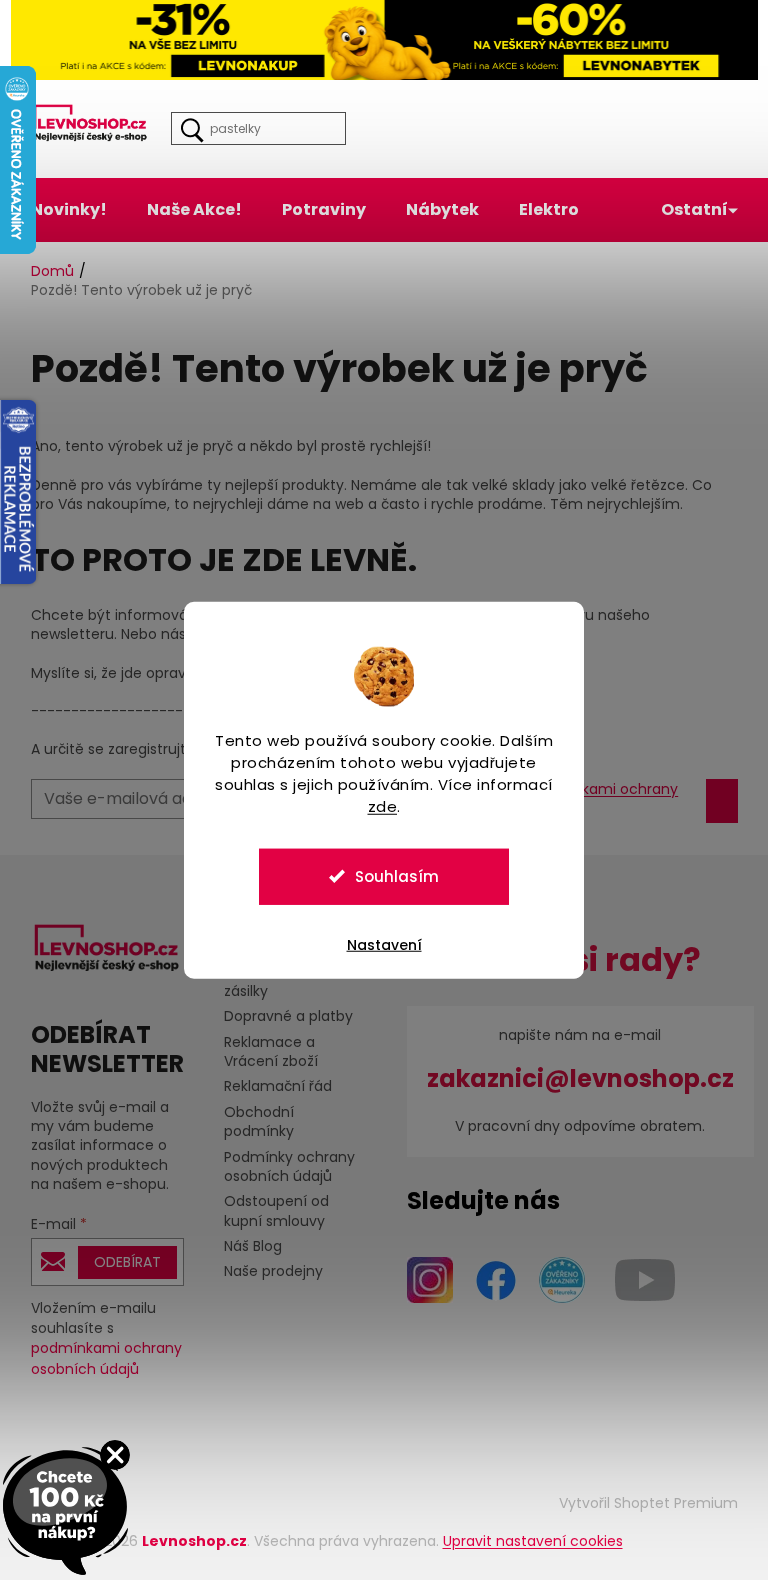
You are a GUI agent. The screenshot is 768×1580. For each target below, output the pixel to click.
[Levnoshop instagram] (422, 1278)
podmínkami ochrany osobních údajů (98, 1358)
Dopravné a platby (280, 1016)
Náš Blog (245, 1246)
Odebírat (119, 1262)
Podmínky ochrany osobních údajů (281, 1166)
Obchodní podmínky (251, 1121)
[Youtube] (637, 1278)
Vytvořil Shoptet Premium (640, 1503)
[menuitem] (61, 210)
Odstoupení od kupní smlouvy (268, 1210)
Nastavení (376, 944)
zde (375, 805)
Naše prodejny (265, 1271)
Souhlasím (390, 875)
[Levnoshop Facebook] (488, 1278)
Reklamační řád (270, 1086)
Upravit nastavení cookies (525, 1541)
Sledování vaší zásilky (266, 981)
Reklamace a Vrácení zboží (263, 1051)
